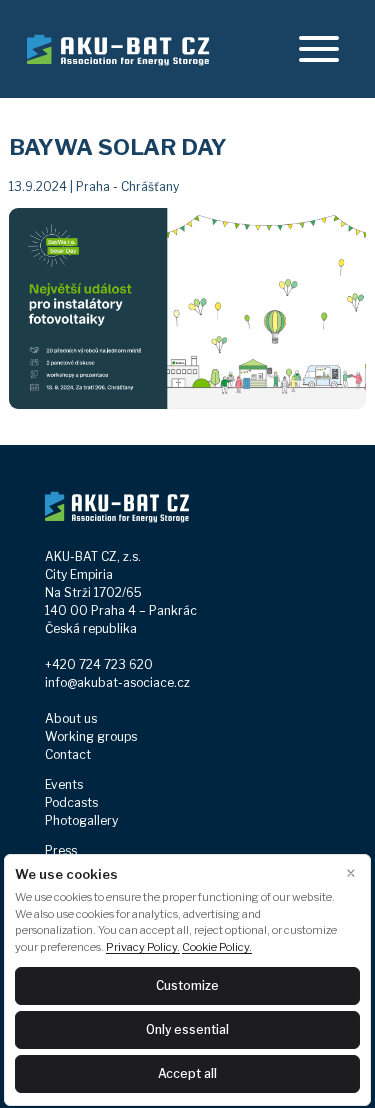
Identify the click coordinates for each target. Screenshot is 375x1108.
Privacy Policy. (143, 947)
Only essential (187, 1029)
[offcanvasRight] (319, 49)
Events (64, 784)
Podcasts (71, 802)
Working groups (91, 736)
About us (71, 718)
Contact (68, 754)
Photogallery (81, 820)
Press (61, 850)
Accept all (187, 1073)
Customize (187, 985)
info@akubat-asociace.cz (117, 682)
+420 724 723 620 (99, 664)
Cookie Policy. (217, 947)
